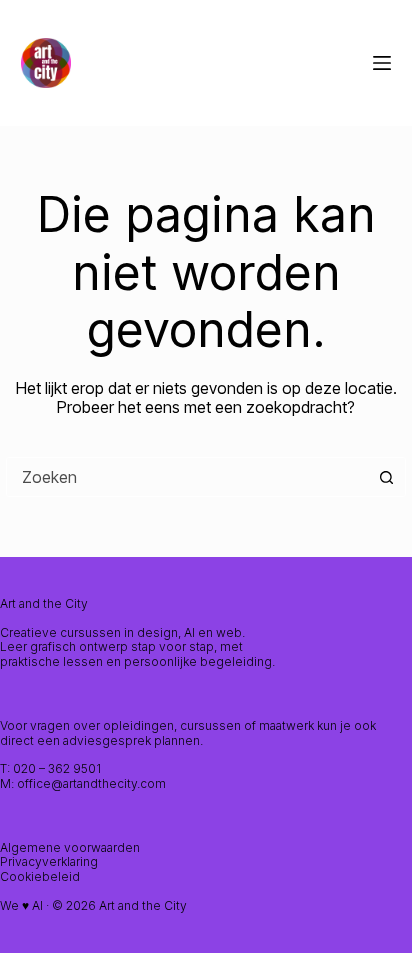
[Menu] (382, 63)
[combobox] (187, 477)
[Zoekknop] (386, 477)
